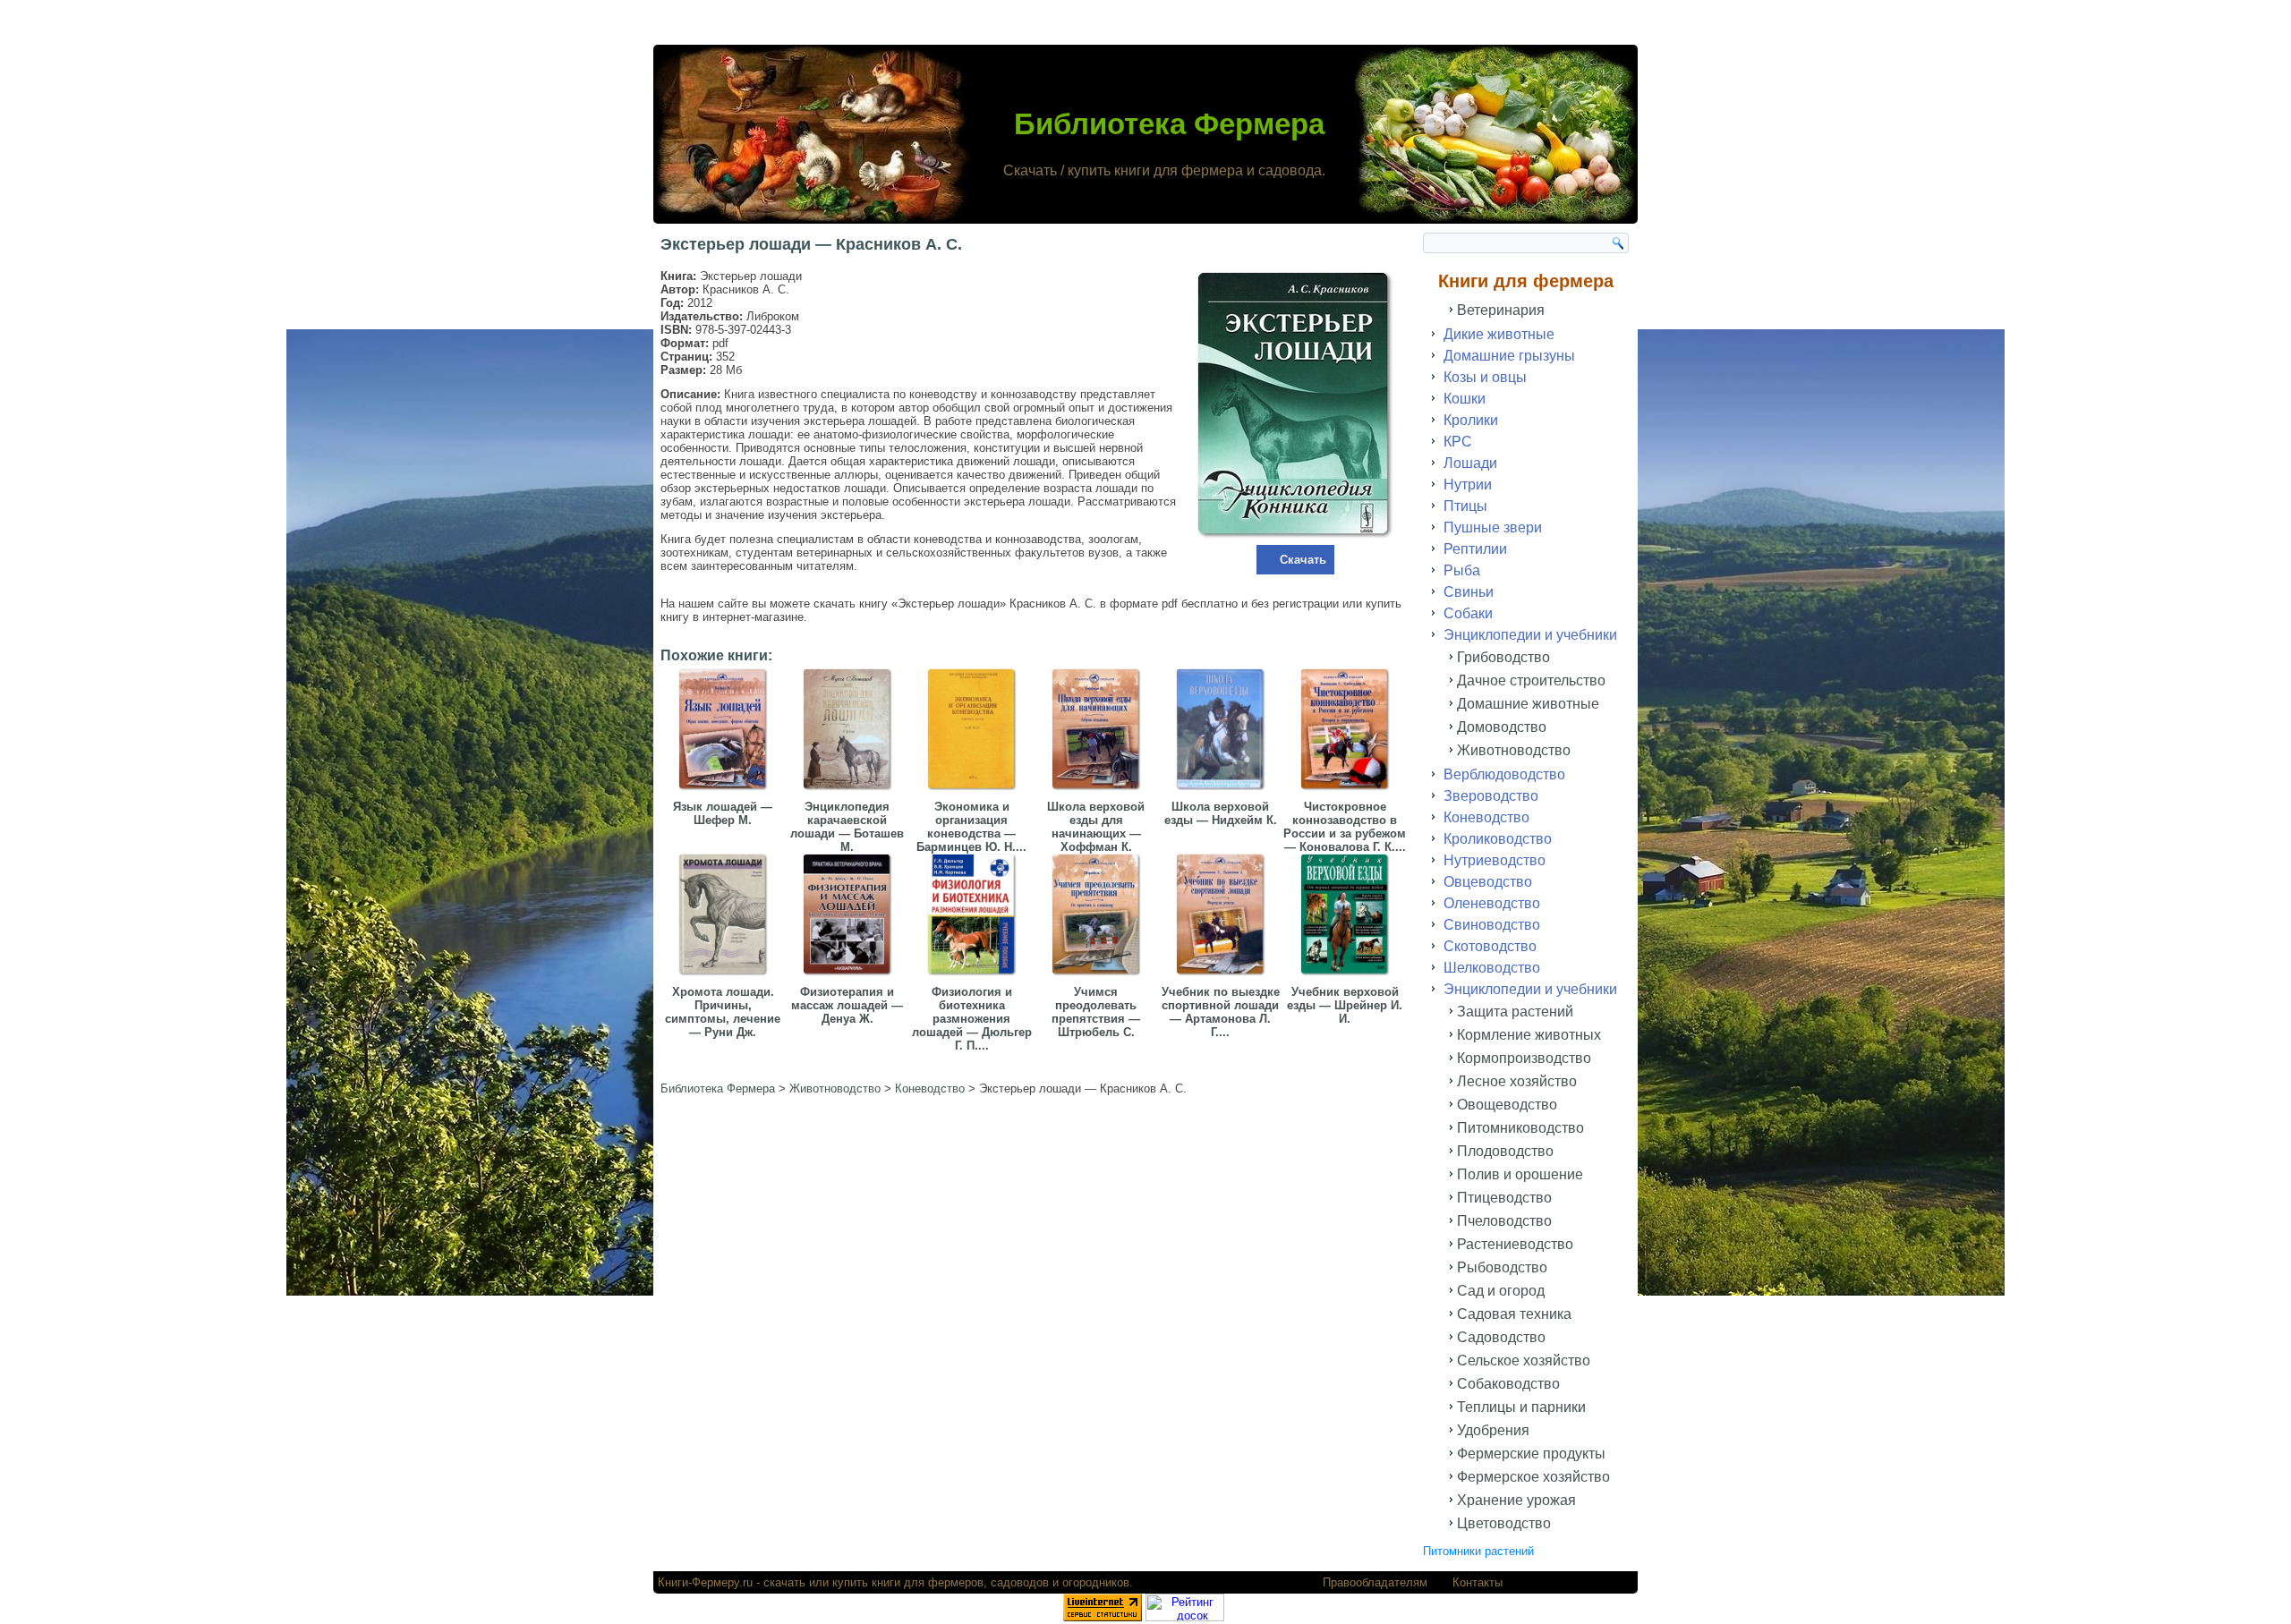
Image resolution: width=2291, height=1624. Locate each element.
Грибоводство (1503, 657)
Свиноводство (1492, 925)
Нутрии (1468, 485)
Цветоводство (1504, 1523)
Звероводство (1491, 796)
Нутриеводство (1495, 860)
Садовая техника (1514, 1314)
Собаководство (1508, 1384)
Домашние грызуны (1509, 356)
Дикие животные (1499, 334)
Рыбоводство (1502, 1267)
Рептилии (1475, 549)
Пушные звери (1493, 527)
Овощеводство (1507, 1105)
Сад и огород (1501, 1291)
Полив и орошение (1520, 1174)
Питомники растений (1478, 1551)
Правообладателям (1375, 1582)
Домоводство (1502, 727)
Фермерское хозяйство (1533, 1477)
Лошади (1470, 463)
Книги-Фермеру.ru (705, 1582)
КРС (1458, 442)
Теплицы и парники (1521, 1407)
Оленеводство (1492, 903)
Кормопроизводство (1524, 1058)
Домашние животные (1528, 704)
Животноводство (1514, 750)
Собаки (1468, 613)
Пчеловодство (1504, 1221)
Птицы (1465, 506)
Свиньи (1469, 592)
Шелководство (1492, 968)
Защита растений (1515, 1012)
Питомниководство (1520, 1128)
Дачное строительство (1531, 680)
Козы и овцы (1485, 377)
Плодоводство (1505, 1151)
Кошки (1465, 399)
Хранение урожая (1516, 1500)
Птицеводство (1504, 1198)
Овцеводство (1488, 882)
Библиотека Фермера (1169, 124)
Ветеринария (1501, 310)
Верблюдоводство (1504, 774)
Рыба (1462, 570)
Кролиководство (1498, 839)
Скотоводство (1490, 946)
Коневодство (1486, 817)
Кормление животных (1529, 1035)
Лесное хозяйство (1517, 1081)
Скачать (1303, 560)
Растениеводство (1515, 1244)
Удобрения (1493, 1430)
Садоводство (1501, 1337)
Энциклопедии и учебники (1530, 635)
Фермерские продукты (1531, 1454)
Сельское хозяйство (1524, 1360)
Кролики (1471, 420)
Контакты (1478, 1582)
